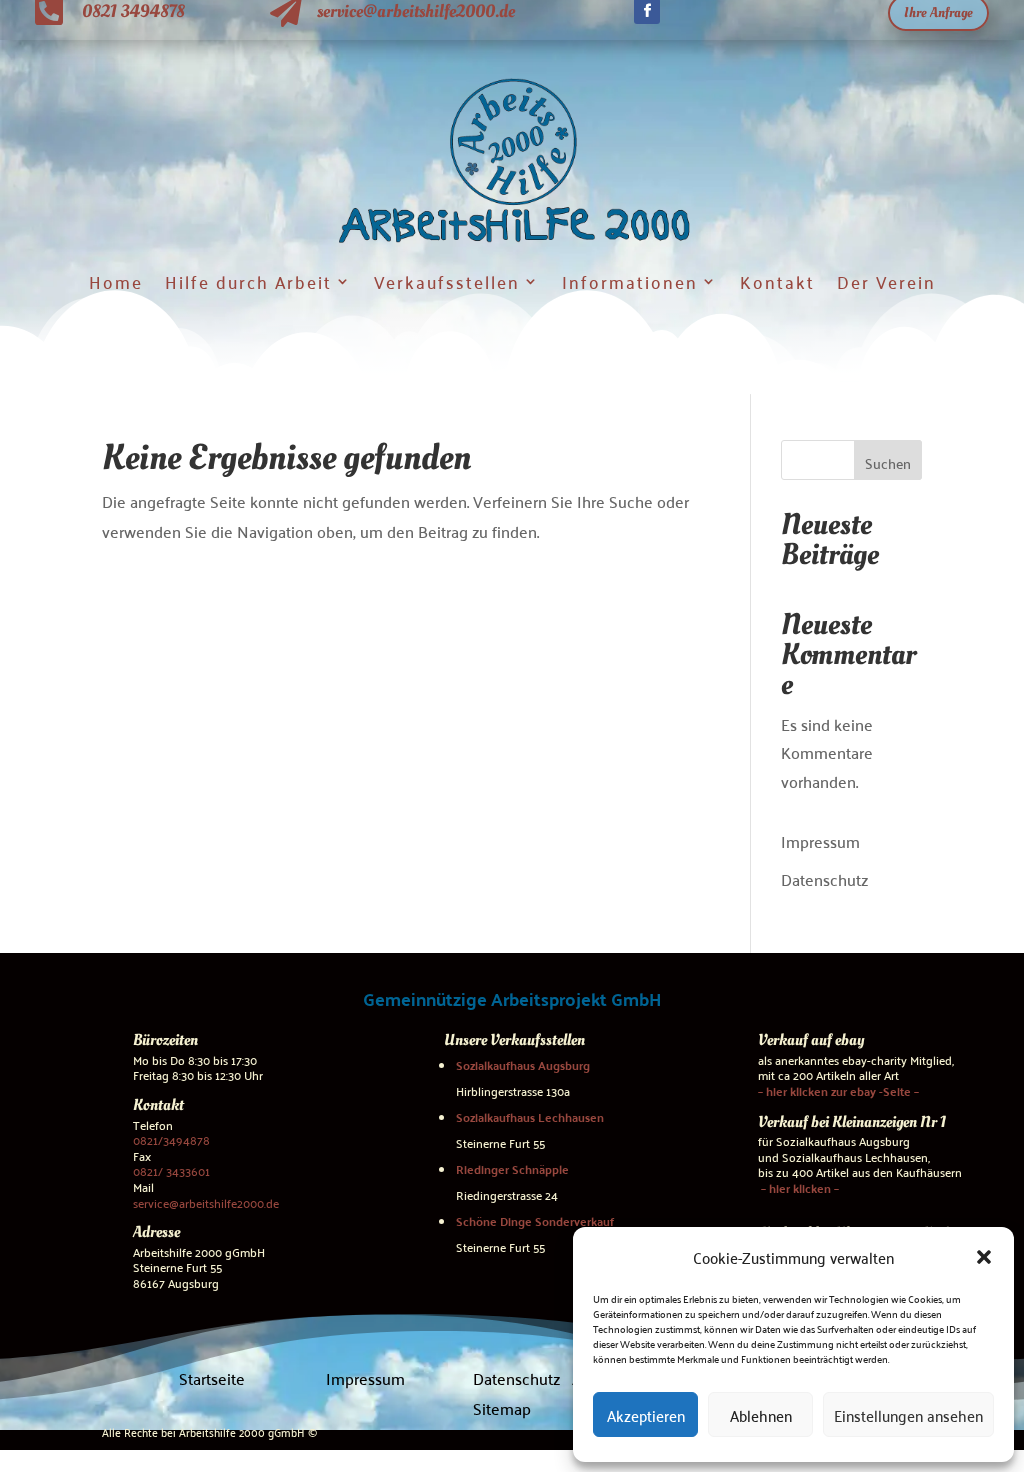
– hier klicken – (798, 1188)
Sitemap (502, 1408)
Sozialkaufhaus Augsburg (523, 1065)
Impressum (820, 841)
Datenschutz (824, 879)
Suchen (888, 463)
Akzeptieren (646, 1415)
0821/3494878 (171, 1139)
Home (116, 281)
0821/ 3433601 (171, 1170)
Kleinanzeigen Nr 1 (889, 1122)
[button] (984, 1257)
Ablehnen (761, 1415)
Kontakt (777, 281)
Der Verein (886, 281)
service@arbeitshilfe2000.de (206, 1202)
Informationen (630, 281)
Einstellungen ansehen (908, 1415)
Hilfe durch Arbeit (248, 281)
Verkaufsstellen (447, 281)
